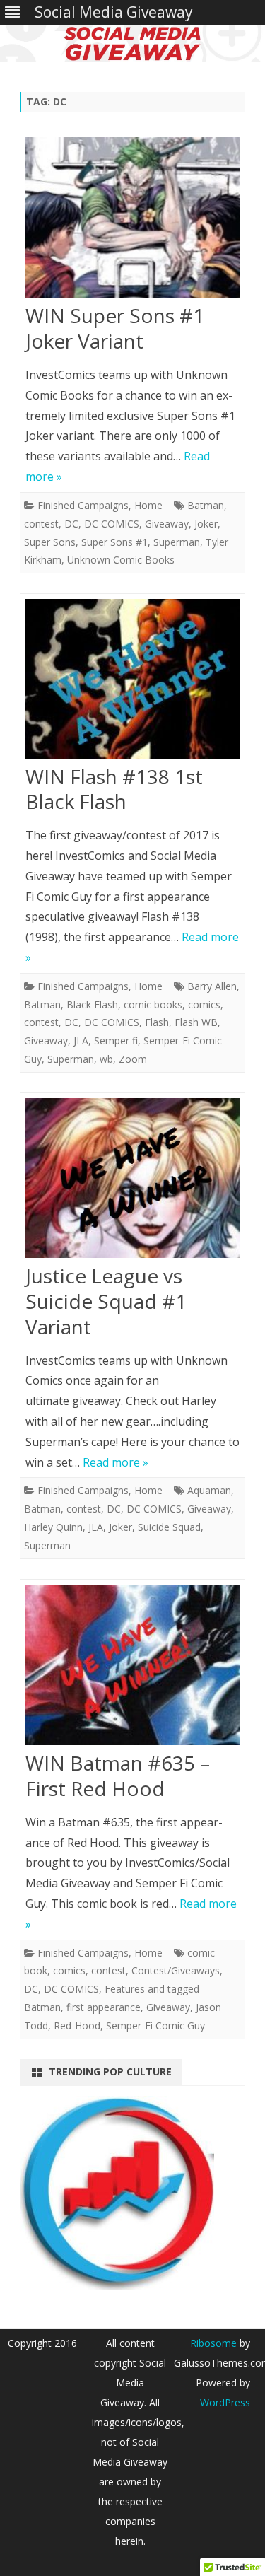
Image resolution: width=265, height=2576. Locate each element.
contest (41, 524)
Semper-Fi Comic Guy (155, 2026)
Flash (157, 1022)
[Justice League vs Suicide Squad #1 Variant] (132, 1181)
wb (106, 1059)
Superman (177, 542)
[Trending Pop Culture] (117, 2285)
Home (148, 505)
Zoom (133, 1059)
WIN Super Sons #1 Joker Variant (115, 328)
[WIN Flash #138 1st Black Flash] (132, 682)
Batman (206, 505)
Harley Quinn (53, 1527)
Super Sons (50, 542)
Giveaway (167, 524)
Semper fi (116, 1041)
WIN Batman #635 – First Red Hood (118, 1776)
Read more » (116, 1462)
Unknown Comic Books (121, 560)
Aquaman (209, 1490)
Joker (206, 524)
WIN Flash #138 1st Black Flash (114, 789)
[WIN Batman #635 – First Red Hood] (132, 1668)
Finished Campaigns (83, 505)
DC (71, 524)
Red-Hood (77, 2026)
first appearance (104, 2007)
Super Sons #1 (114, 542)
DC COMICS (112, 524)
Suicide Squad (169, 1527)
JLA (81, 1041)
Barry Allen (212, 986)
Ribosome (213, 2343)
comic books (153, 1004)
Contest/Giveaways (176, 1970)
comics (204, 1004)
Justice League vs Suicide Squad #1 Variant (106, 1301)
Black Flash (92, 1004)
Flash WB (196, 1022)
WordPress (225, 2402)
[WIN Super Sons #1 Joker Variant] (132, 221)
